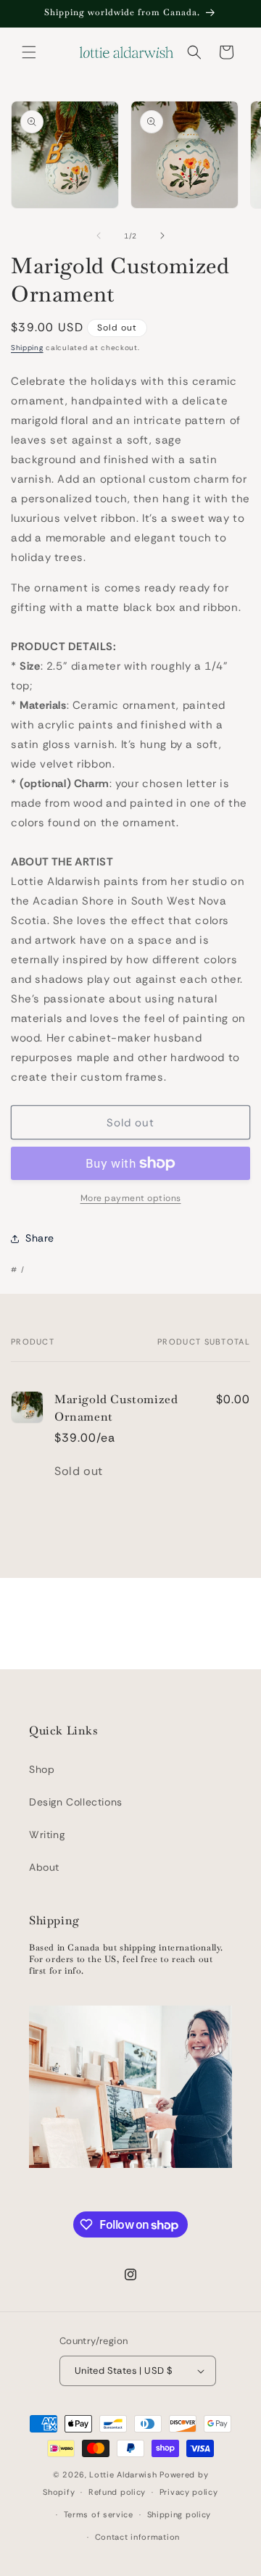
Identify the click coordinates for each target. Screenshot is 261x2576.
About (44, 1867)
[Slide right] (162, 236)
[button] (29, 52)
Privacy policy (189, 2492)
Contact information (137, 2537)
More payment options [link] (131, 1198)
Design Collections (76, 1802)
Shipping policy (179, 2514)
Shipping (27, 348)
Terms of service (99, 2514)
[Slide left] (99, 236)
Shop (42, 1769)
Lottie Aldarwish (123, 2475)
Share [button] (40, 1238)
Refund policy (117, 2492)
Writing (47, 1835)
